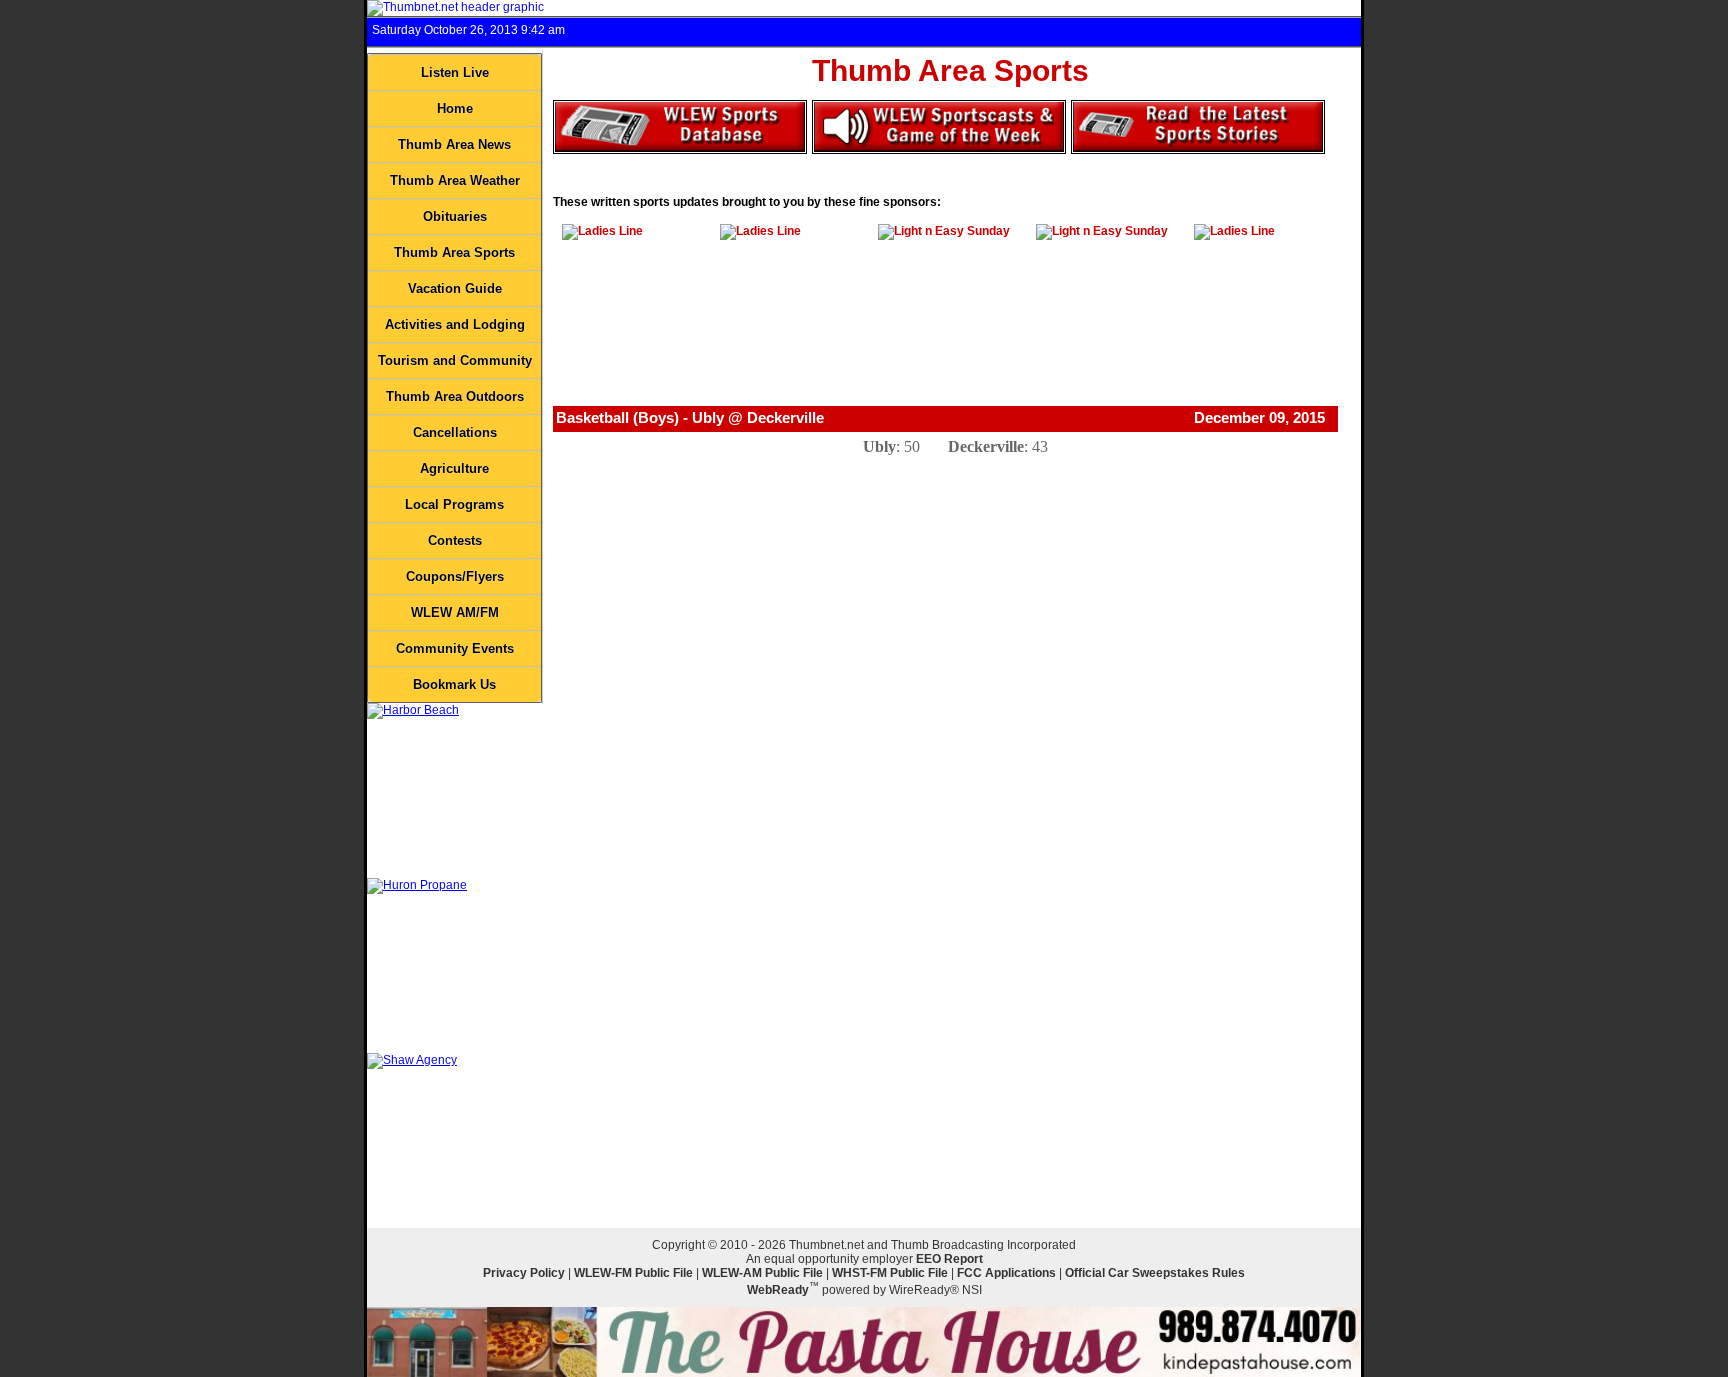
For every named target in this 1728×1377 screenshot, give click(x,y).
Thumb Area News (454, 144)
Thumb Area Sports (454, 252)
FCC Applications (1006, 1273)
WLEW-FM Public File (633, 1273)
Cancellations (455, 432)
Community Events (455, 648)
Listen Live (455, 72)
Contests (455, 540)
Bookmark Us (454, 684)
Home (455, 108)
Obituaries (455, 216)
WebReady (778, 1290)
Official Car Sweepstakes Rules (1155, 1273)
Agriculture (454, 468)
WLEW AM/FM (455, 612)
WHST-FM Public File (890, 1273)
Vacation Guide (455, 288)
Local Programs (454, 504)
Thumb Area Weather (455, 180)
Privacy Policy (524, 1273)
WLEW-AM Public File (762, 1273)
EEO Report (949, 1259)
